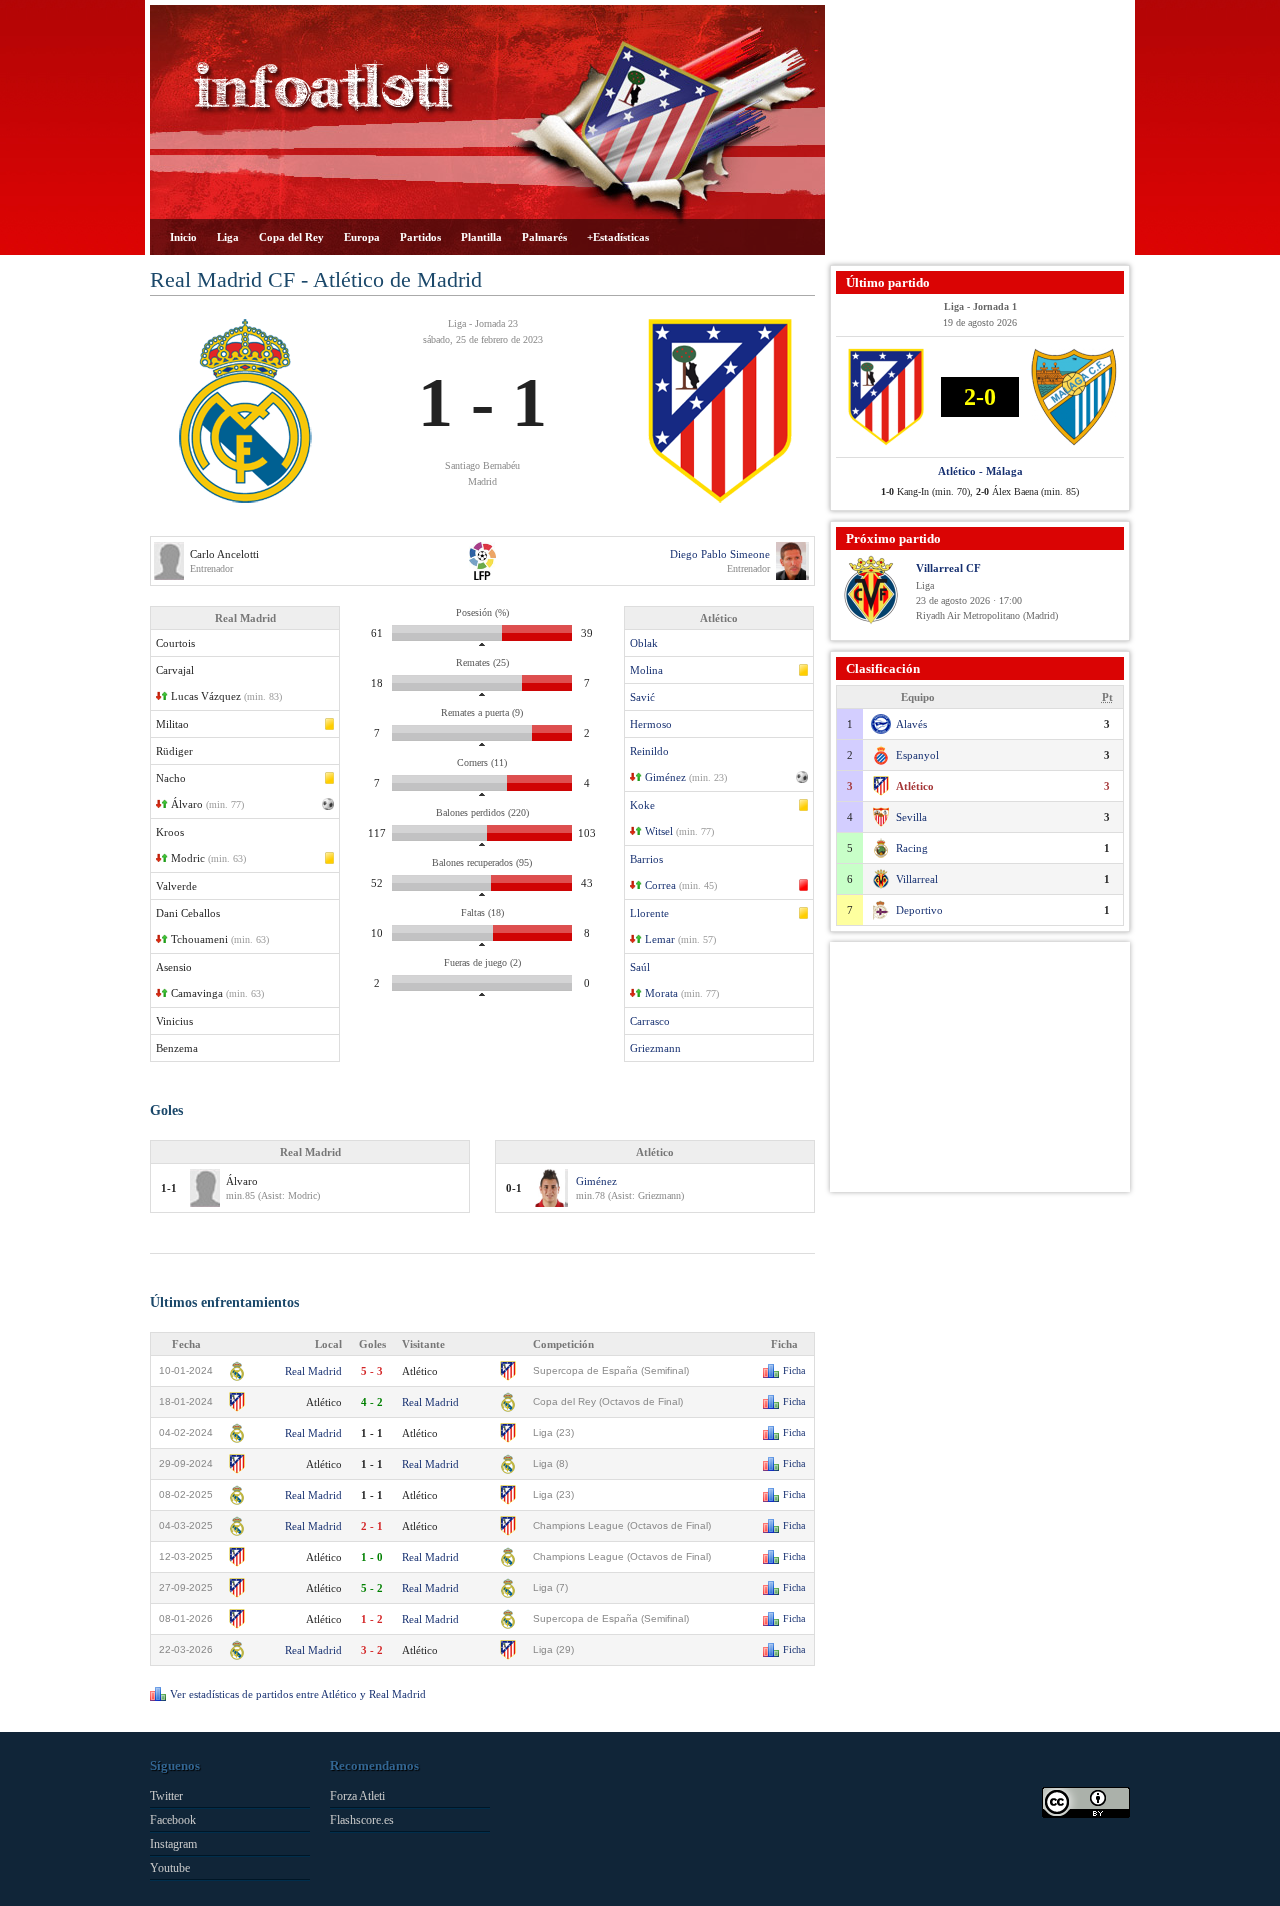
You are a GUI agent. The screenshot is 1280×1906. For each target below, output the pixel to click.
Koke (642, 805)
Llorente (649, 913)
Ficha (794, 1370)
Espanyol (917, 755)
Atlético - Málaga (980, 471)
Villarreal (917, 879)
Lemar (660, 939)
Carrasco (650, 1021)
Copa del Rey (291, 237)
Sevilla (911, 817)
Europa (362, 237)
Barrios (646, 859)
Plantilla (481, 237)
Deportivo (919, 910)
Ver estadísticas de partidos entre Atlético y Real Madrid (298, 1694)
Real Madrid (313, 1371)
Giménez (665, 777)
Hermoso (651, 724)
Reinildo (649, 751)
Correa (660, 885)
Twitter (166, 1796)
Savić (642, 697)
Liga (228, 237)
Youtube (170, 1868)
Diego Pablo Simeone (720, 554)
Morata (661, 993)
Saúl (640, 967)
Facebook (173, 1820)
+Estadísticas (618, 237)
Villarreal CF (948, 568)
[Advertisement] (980, 130)
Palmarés (544, 237)
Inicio (183, 237)
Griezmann (655, 1048)
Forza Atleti (357, 1796)
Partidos (420, 237)
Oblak (644, 643)
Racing (912, 848)
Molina (646, 670)
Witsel (659, 831)
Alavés (911, 724)
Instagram (173, 1844)
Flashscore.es (362, 1820)
